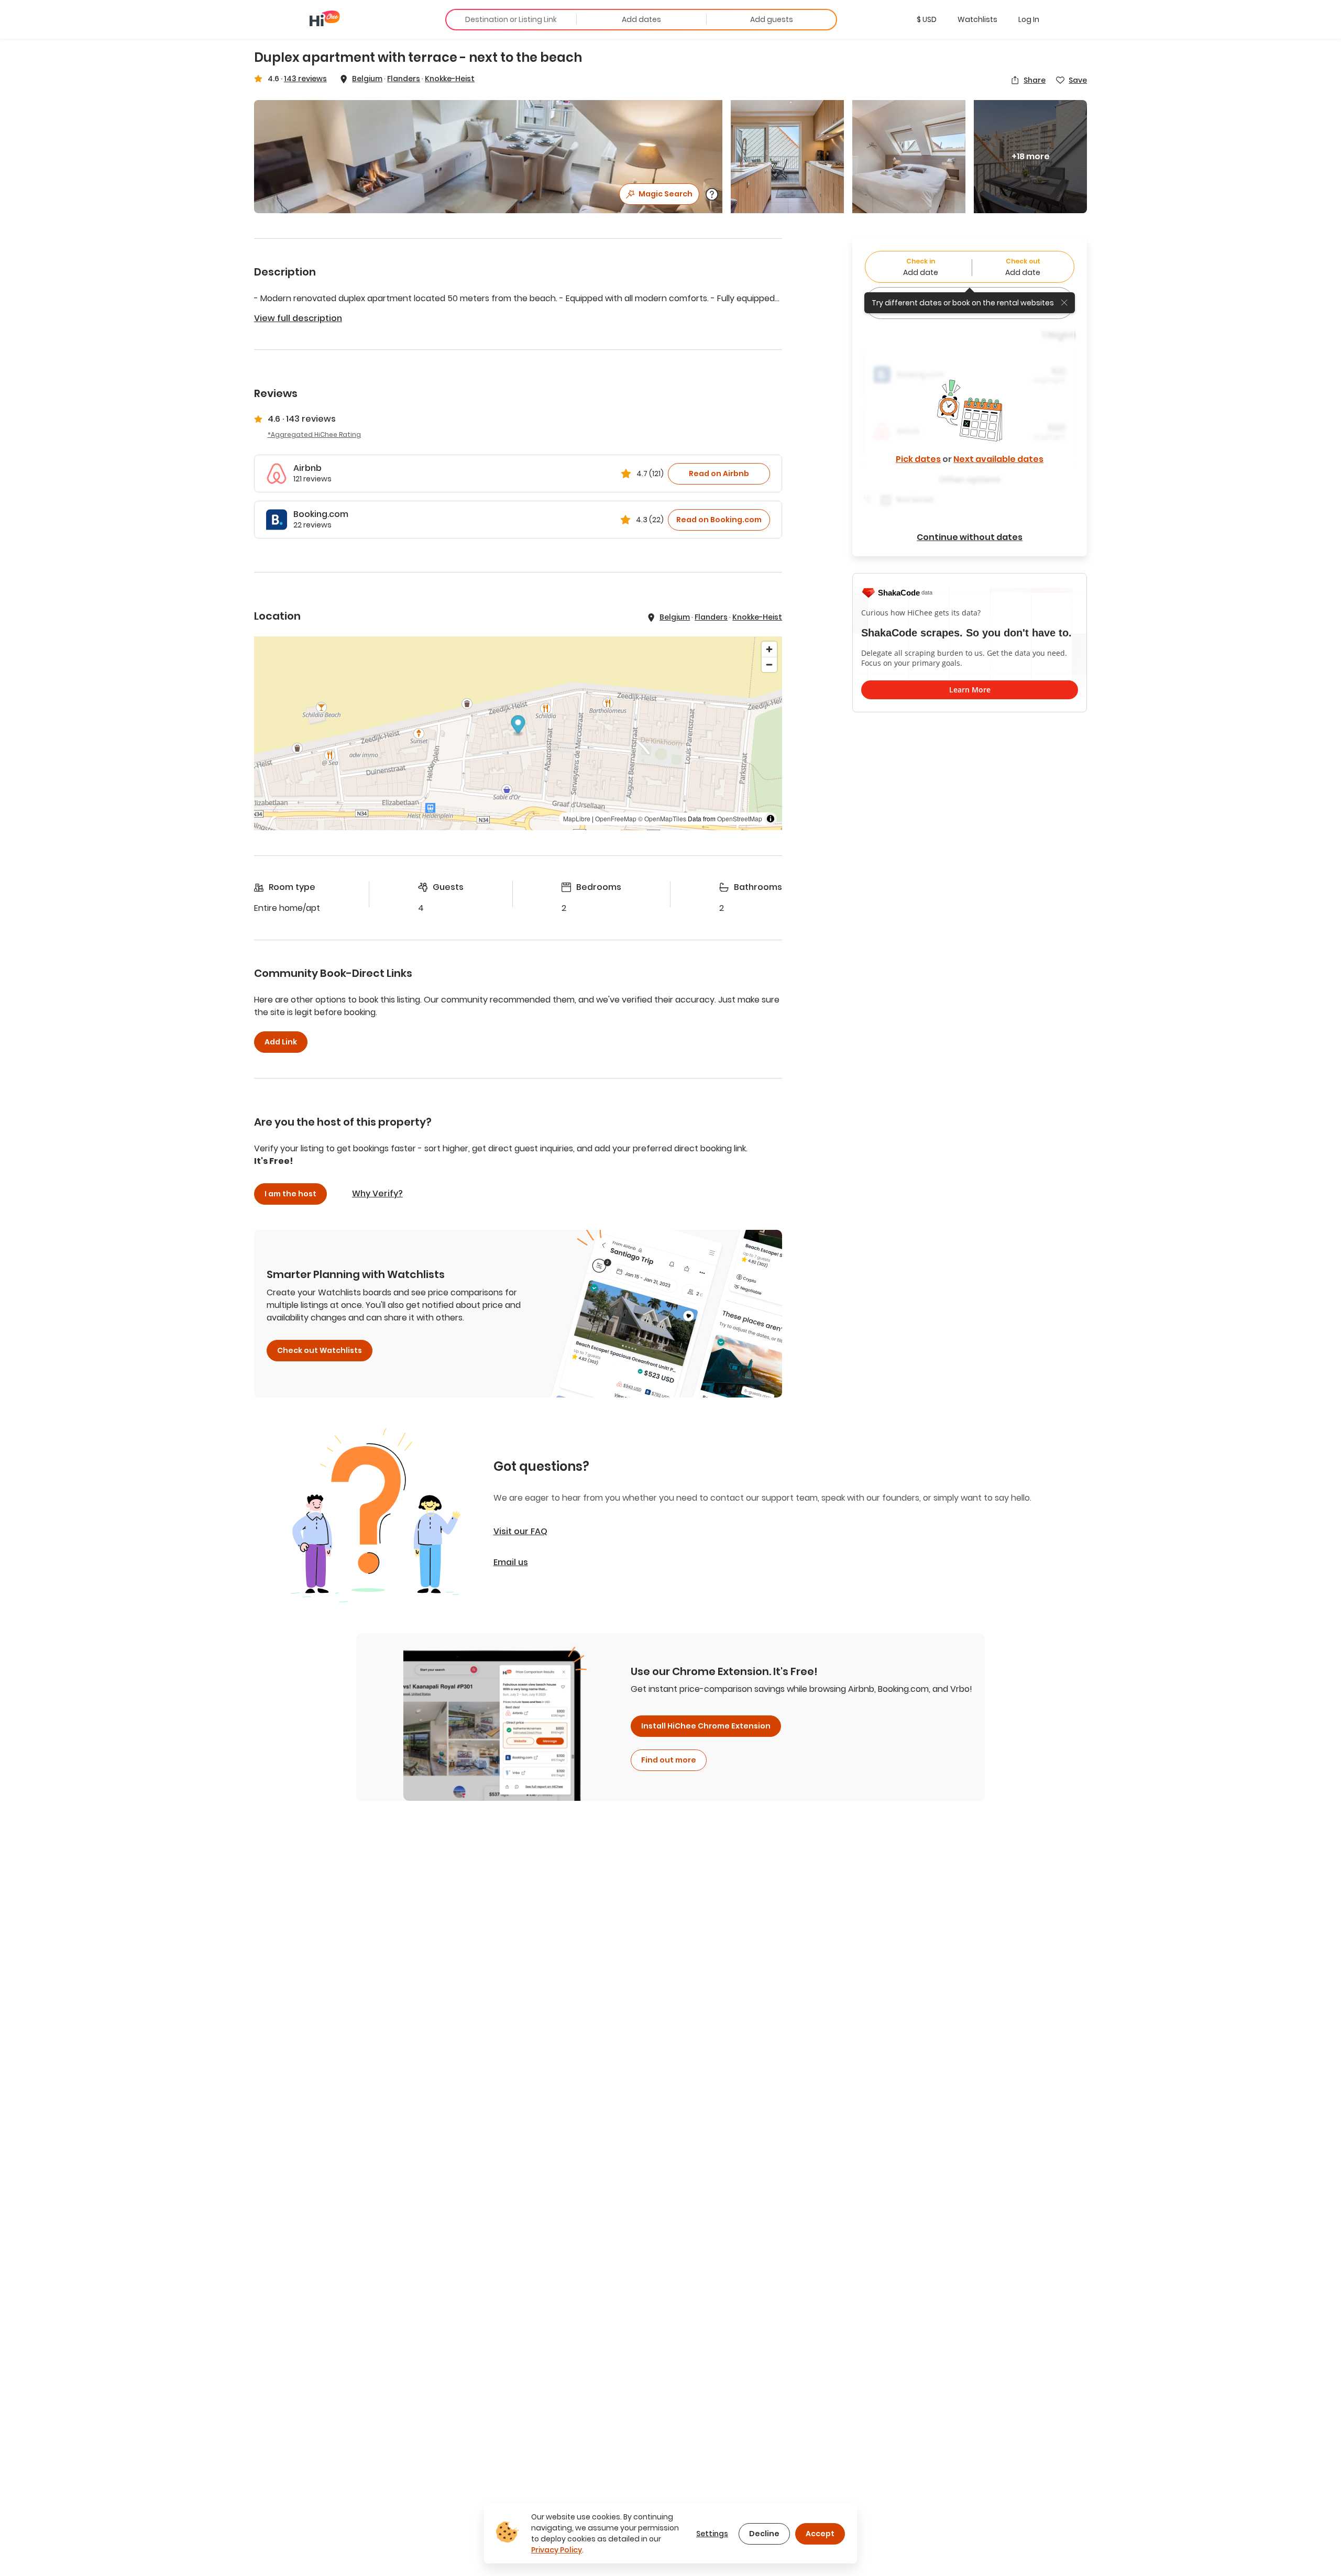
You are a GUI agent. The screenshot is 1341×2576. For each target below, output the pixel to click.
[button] (927, 19)
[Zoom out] (769, 664)
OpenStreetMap (740, 818)
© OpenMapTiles (662, 818)
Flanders (404, 79)
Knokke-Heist (450, 79)
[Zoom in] (769, 649)
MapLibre (577, 818)
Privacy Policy (557, 2550)
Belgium (367, 79)
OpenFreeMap (616, 818)
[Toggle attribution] (771, 819)
